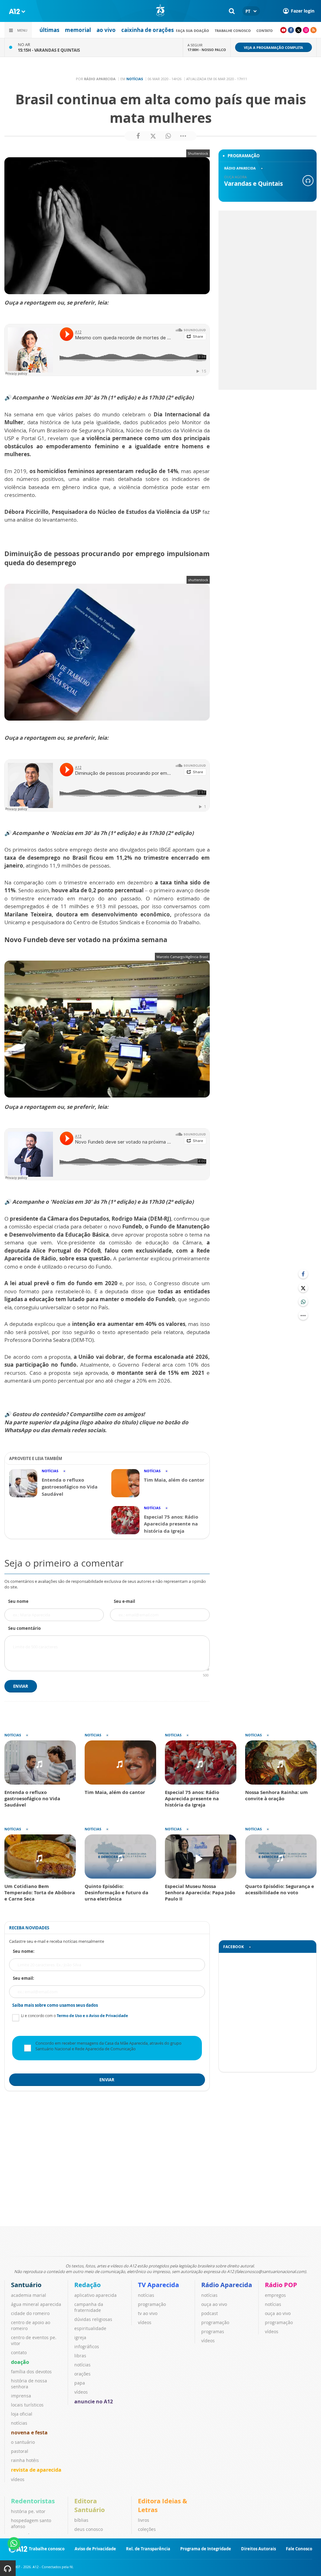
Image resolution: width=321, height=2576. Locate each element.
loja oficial (22, 2414)
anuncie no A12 (94, 2401)
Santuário (26, 2285)
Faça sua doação (192, 31)
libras (80, 2356)
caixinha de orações (147, 30)
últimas (49, 30)
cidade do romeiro (30, 2313)
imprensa (21, 2396)
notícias (19, 2423)
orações (82, 2374)
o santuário (23, 2442)
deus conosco (89, 2529)
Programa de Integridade (206, 2549)
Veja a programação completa (274, 47)
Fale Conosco (299, 2549)
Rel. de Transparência (148, 2549)
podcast (210, 2313)
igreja (80, 2337)
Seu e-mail (124, 1601)
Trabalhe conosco (233, 31)
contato (265, 31)
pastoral (20, 2451)
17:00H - (207, 50)
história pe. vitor (28, 2511)
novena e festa (29, 2433)
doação (20, 2362)
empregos (275, 2295)
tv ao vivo (148, 2313)
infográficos (87, 2347)
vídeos (18, 2479)
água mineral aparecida (36, 2304)
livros (144, 2520)
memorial (78, 30)
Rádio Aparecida (227, 2285)
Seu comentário (24, 1628)
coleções (147, 2529)
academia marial (29, 2295)
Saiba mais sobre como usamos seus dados (55, 2005)
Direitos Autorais (258, 2549)
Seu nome (18, 1601)
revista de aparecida (36, 2470)
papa (80, 2383)
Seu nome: (24, 1951)
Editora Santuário (89, 2505)
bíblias (81, 2520)
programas (213, 2331)
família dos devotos (31, 2372)
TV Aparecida (158, 2285)
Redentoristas (33, 2501)
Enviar (21, 1686)
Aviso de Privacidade (95, 2549)
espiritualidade (90, 2328)
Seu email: (24, 1978)
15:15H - (49, 50)
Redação (87, 2285)
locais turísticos (27, 2405)
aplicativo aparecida (95, 2295)
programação (152, 2304)
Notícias (135, 79)
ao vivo (106, 30)
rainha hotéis (25, 2460)
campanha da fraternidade (89, 2307)
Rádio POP (281, 2285)
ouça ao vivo (214, 2304)
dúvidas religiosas (93, 2319)
